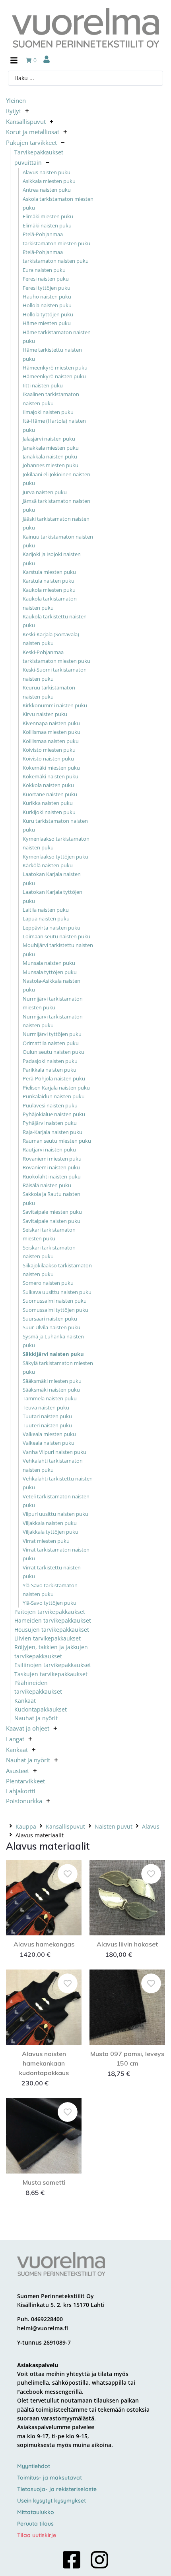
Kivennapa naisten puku (51, 723)
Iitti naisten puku (43, 385)
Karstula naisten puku (49, 581)
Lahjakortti (21, 1791)
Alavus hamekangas (44, 1944)
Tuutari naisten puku (47, 1416)
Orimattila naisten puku (51, 1043)
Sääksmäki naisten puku (51, 1390)
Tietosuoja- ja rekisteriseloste (57, 2489)
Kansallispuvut (26, 121)
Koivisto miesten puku (49, 750)
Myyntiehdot (34, 2466)
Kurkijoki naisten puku (49, 812)
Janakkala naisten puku (50, 456)
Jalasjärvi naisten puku (49, 439)
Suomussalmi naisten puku (55, 1301)
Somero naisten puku (48, 1283)
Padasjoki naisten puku (50, 1061)
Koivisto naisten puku (48, 759)
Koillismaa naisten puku (51, 741)
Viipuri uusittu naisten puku (55, 1514)
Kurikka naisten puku (48, 803)
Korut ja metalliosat (33, 132)
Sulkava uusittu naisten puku (57, 1292)
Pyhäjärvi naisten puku (50, 1123)
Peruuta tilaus (35, 2524)
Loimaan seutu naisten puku (56, 936)
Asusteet (17, 1771)
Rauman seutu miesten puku (57, 1141)
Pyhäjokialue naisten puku (54, 1114)
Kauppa (26, 1826)
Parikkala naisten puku (50, 1070)
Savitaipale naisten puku (51, 1221)
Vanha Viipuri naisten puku (54, 1452)
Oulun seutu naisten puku (53, 1052)
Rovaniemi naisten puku (51, 1167)
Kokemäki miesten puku (51, 768)
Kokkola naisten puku (48, 785)
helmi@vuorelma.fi (43, 2328)
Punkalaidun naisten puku (54, 1096)
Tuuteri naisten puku (47, 1425)
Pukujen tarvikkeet (31, 142)
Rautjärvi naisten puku (49, 1149)
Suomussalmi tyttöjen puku (55, 1310)
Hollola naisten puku (47, 305)
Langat (15, 1739)
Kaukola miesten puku (49, 590)
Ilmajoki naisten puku (48, 412)
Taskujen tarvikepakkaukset (51, 1674)
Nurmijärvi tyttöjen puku (52, 1034)
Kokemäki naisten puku (51, 776)
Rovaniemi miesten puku (52, 1159)
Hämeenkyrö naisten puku (54, 376)
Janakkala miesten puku (51, 448)
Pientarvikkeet (25, 1781)
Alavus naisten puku (47, 172)
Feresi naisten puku (46, 279)
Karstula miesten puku (49, 572)
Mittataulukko (36, 2512)
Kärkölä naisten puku (48, 865)
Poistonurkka (24, 1801)
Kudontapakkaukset (41, 1709)
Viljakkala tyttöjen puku (51, 1532)
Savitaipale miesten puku (52, 1212)
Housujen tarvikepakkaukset (52, 1630)
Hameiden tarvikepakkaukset (53, 1620)
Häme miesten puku (47, 323)
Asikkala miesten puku (49, 181)
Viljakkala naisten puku (50, 1523)
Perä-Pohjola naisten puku (54, 1078)
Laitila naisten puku (46, 910)
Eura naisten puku (44, 270)
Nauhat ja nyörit (36, 1718)
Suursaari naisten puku (50, 1319)
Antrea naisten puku (47, 190)
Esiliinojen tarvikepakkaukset (53, 1665)
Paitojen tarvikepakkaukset (50, 1612)
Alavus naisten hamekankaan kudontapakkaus (44, 2063)
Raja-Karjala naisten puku (52, 1132)
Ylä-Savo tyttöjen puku (50, 1603)
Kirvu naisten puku (45, 714)
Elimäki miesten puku (48, 216)
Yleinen (16, 100)
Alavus (151, 1826)
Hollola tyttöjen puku (48, 314)
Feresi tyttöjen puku (47, 288)
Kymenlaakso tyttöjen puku (55, 857)
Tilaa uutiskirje (37, 2535)
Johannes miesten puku (51, 465)
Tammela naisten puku (50, 1398)
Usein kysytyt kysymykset (51, 2501)
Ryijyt (14, 111)
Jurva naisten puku (45, 492)
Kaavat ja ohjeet (28, 1728)
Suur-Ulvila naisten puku (51, 1327)
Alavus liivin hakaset (127, 1944)
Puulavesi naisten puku (50, 1105)
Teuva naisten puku (46, 1407)
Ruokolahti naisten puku (52, 1176)
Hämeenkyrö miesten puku (55, 368)
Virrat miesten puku (46, 1541)
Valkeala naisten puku (49, 1443)
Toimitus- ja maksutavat (50, 2478)
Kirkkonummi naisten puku (55, 705)
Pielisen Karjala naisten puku (56, 1088)
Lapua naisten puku (46, 918)
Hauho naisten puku (47, 296)
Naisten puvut (114, 1826)
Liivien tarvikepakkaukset (48, 1638)
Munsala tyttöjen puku (50, 972)
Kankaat (25, 1701)
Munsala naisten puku (49, 963)
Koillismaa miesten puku (51, 732)
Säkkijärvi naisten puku (53, 1354)
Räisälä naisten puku (47, 1185)
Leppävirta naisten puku (51, 928)
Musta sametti (44, 2182)
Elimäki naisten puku (47, 225)
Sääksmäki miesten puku (52, 1381)
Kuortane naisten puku (50, 794)
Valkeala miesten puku (49, 1434)
